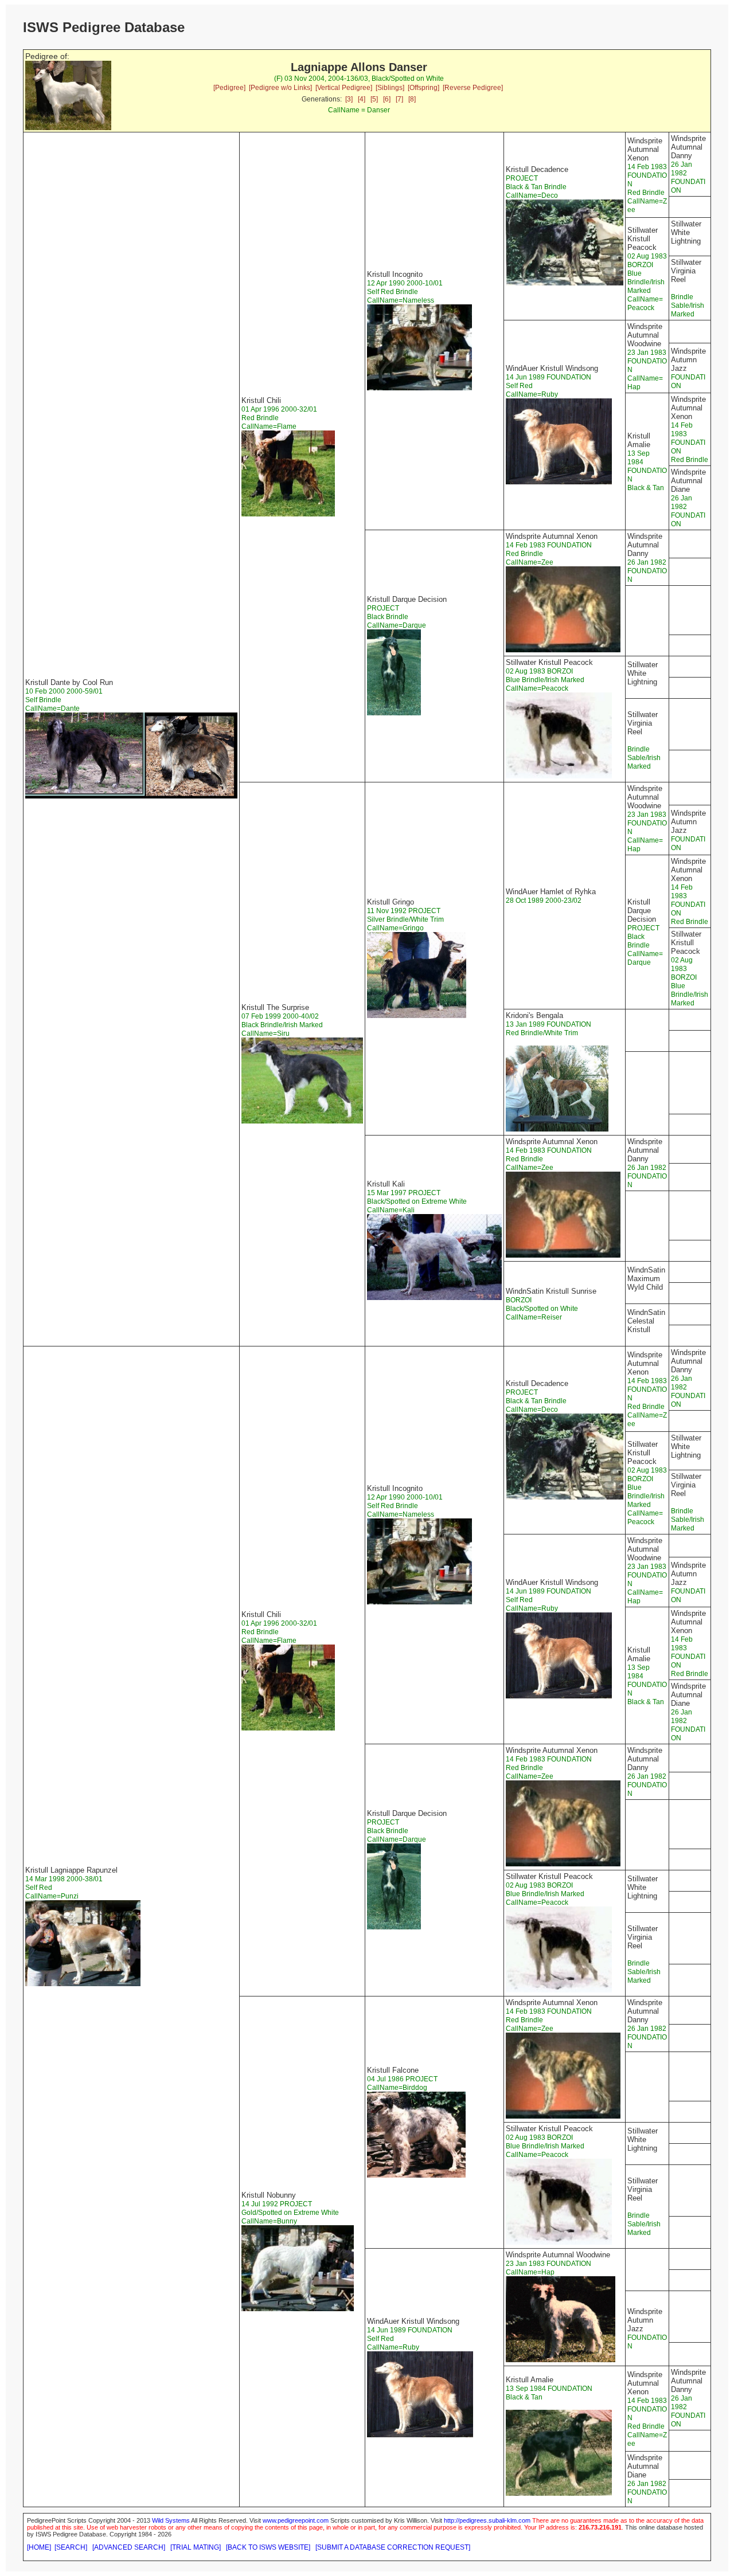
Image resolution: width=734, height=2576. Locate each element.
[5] (374, 99)
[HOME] (39, 2547)
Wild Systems (171, 2520)
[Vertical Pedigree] (344, 88)
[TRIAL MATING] (196, 2547)
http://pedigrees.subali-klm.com (487, 2520)
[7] (399, 99)
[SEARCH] (71, 2547)
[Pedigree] (229, 88)
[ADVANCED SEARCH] (129, 2547)
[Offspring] (423, 88)
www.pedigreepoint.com (296, 2520)
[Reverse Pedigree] (473, 88)
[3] (349, 99)
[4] (362, 99)
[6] (387, 99)
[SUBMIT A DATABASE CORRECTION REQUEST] (393, 2547)
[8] (412, 99)
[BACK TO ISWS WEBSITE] (268, 2547)
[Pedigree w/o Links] (280, 88)
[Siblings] (390, 88)
